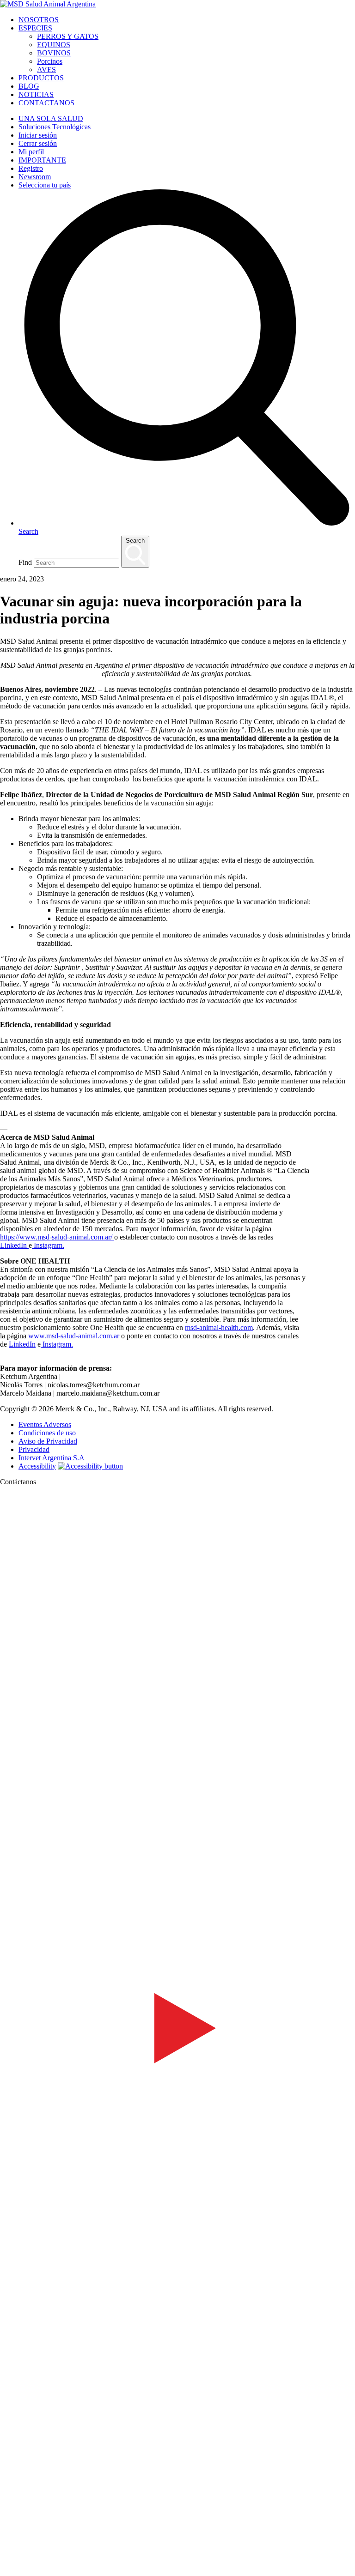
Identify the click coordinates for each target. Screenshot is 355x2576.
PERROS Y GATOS (68, 36)
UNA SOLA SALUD (51, 118)
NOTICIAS (36, 94)
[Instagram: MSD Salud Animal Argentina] (6, 2572)
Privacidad (34, 1449)
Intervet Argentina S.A (52, 1458)
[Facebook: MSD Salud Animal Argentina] (177, 1846)
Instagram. (48, 1245)
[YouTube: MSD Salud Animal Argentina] (177, 2202)
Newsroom (35, 177)
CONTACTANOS (46, 103)
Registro (31, 168)
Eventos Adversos (45, 1424)
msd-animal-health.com (219, 1327)
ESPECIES (35, 28)
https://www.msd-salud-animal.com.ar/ (56, 1237)
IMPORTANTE (42, 160)
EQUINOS (54, 45)
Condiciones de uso (47, 1433)
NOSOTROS (39, 20)
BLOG (29, 86)
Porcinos (50, 61)
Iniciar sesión (38, 135)
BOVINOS (54, 53)
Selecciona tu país (45, 185)
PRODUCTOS (41, 78)
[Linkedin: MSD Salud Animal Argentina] (177, 2559)
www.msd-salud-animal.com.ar (74, 1336)
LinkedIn (13, 1245)
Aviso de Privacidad (48, 1441)
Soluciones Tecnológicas (55, 127)
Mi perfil (31, 152)
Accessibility (37, 1466)
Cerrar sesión (38, 143)
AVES (46, 70)
